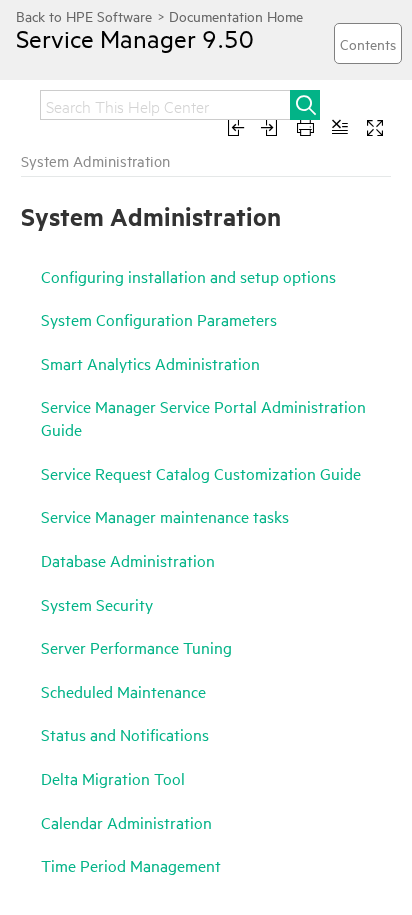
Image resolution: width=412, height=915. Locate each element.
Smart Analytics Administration (150, 363)
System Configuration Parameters (159, 319)
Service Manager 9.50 (135, 38)
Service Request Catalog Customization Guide (201, 473)
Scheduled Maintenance (123, 691)
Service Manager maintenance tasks (165, 516)
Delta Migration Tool (113, 778)
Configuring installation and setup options (188, 276)
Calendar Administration (126, 822)
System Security (97, 604)
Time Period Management (131, 865)
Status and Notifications (125, 734)
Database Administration (128, 560)
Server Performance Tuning (136, 647)
